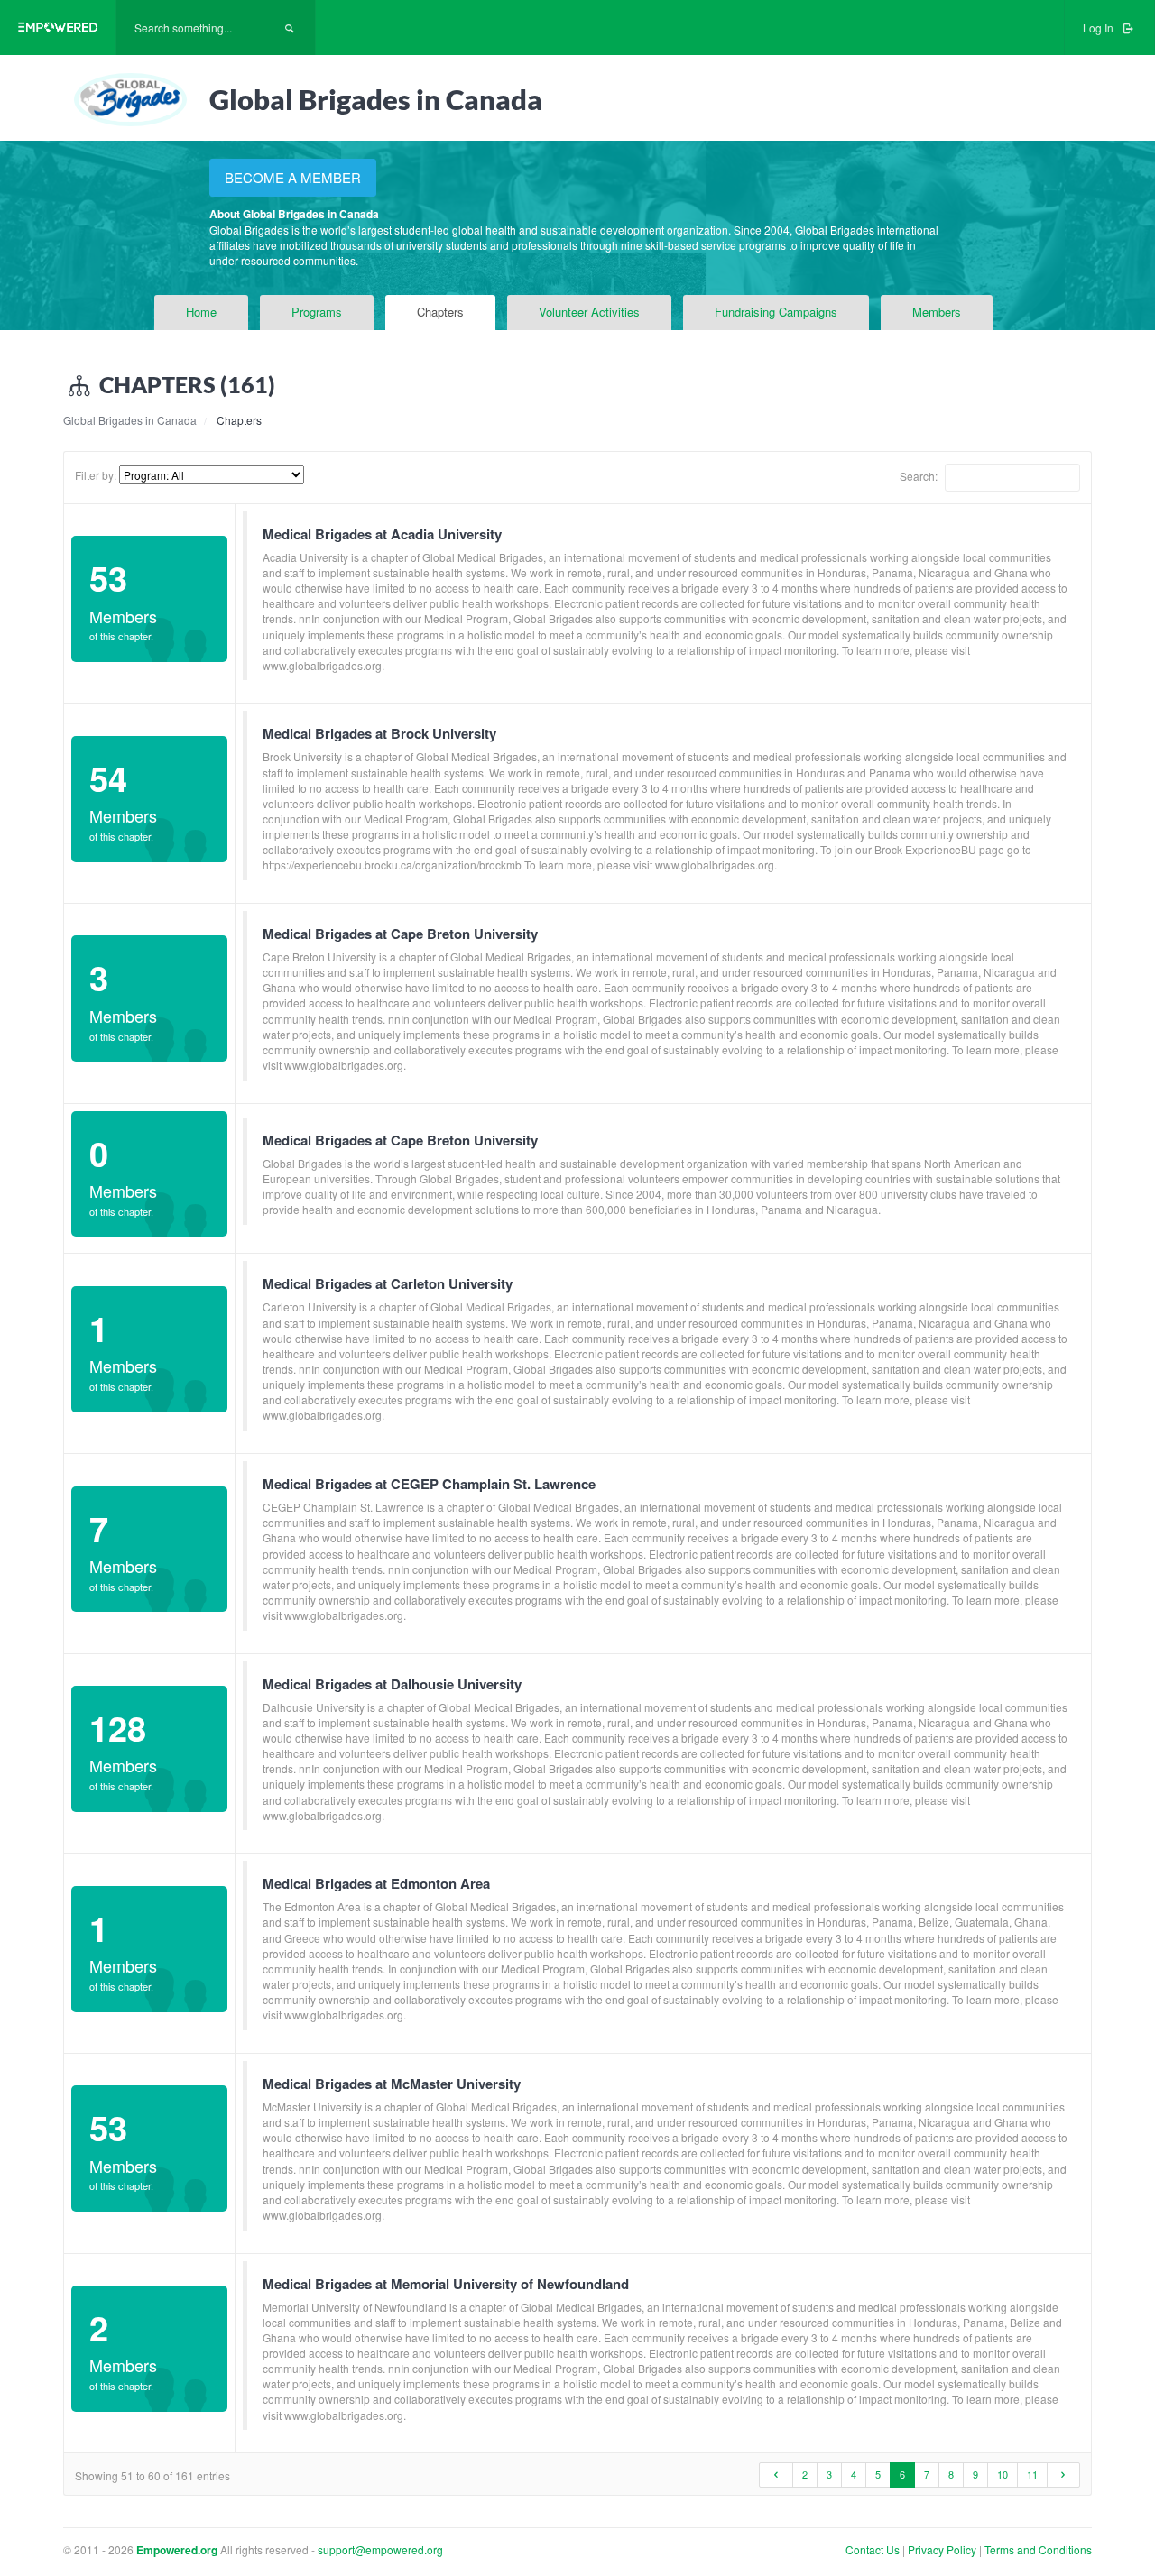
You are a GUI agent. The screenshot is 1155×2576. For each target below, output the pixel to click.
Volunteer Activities (589, 312)
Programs (317, 312)
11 (1032, 2474)
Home (201, 312)
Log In (1100, 28)
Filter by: (96, 475)
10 (1003, 2474)
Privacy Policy (943, 2549)
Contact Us (873, 2549)
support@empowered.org (380, 2549)
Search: (920, 475)
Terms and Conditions (1038, 2549)
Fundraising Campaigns (776, 312)
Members (937, 312)
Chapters (440, 312)
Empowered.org (177, 2550)
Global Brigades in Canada (130, 420)
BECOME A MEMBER (293, 177)
